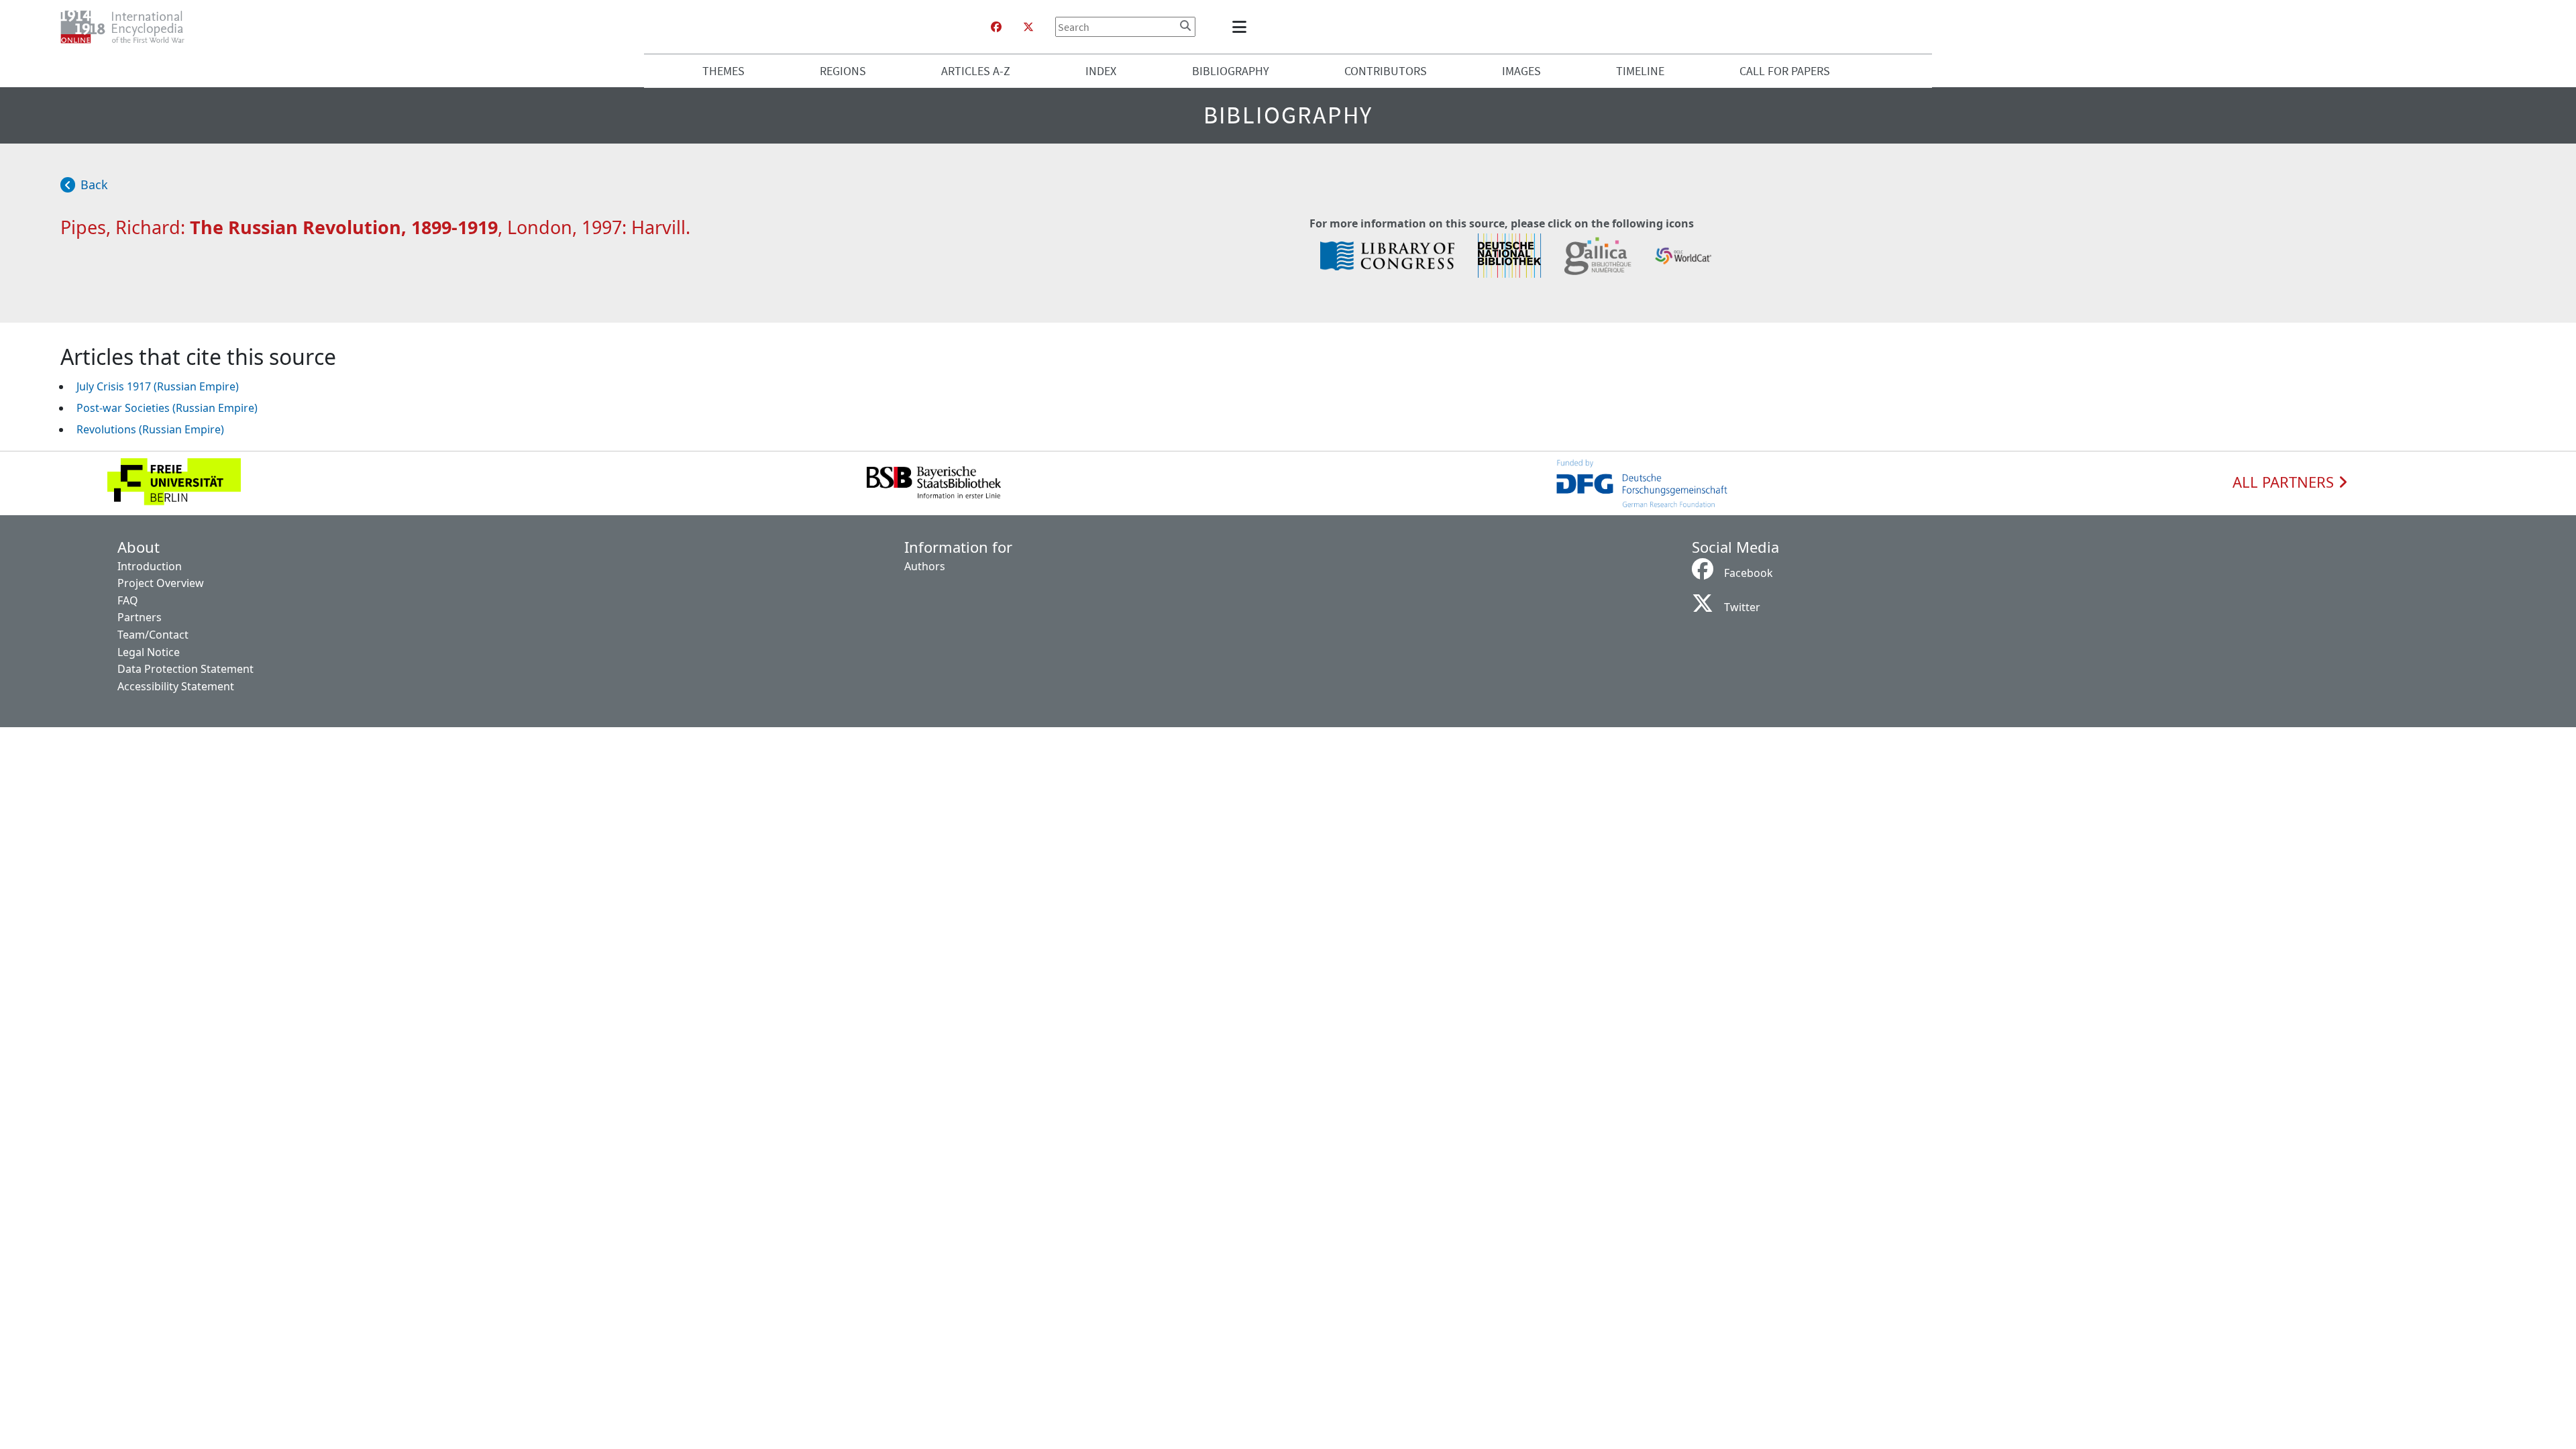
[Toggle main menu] (1242, 27)
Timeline (1640, 71)
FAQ (128, 600)
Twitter (1742, 607)
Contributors (1386, 71)
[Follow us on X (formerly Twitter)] (1028, 27)
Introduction (150, 566)
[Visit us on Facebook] (996, 27)
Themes (723, 71)
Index (1101, 71)
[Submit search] (1185, 25)
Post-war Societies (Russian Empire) (167, 408)
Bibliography (1231, 71)
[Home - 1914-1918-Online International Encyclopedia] (128, 27)
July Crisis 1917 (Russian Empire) (158, 386)
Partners (140, 617)
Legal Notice (149, 652)
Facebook (1749, 573)
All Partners (2285, 482)
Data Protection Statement (185, 669)
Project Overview (161, 583)
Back (94, 184)
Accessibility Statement (176, 686)
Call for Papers (1785, 71)
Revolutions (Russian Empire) (150, 429)
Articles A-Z (976, 71)
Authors (925, 566)
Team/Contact (153, 635)
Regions (843, 71)
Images (1521, 71)
